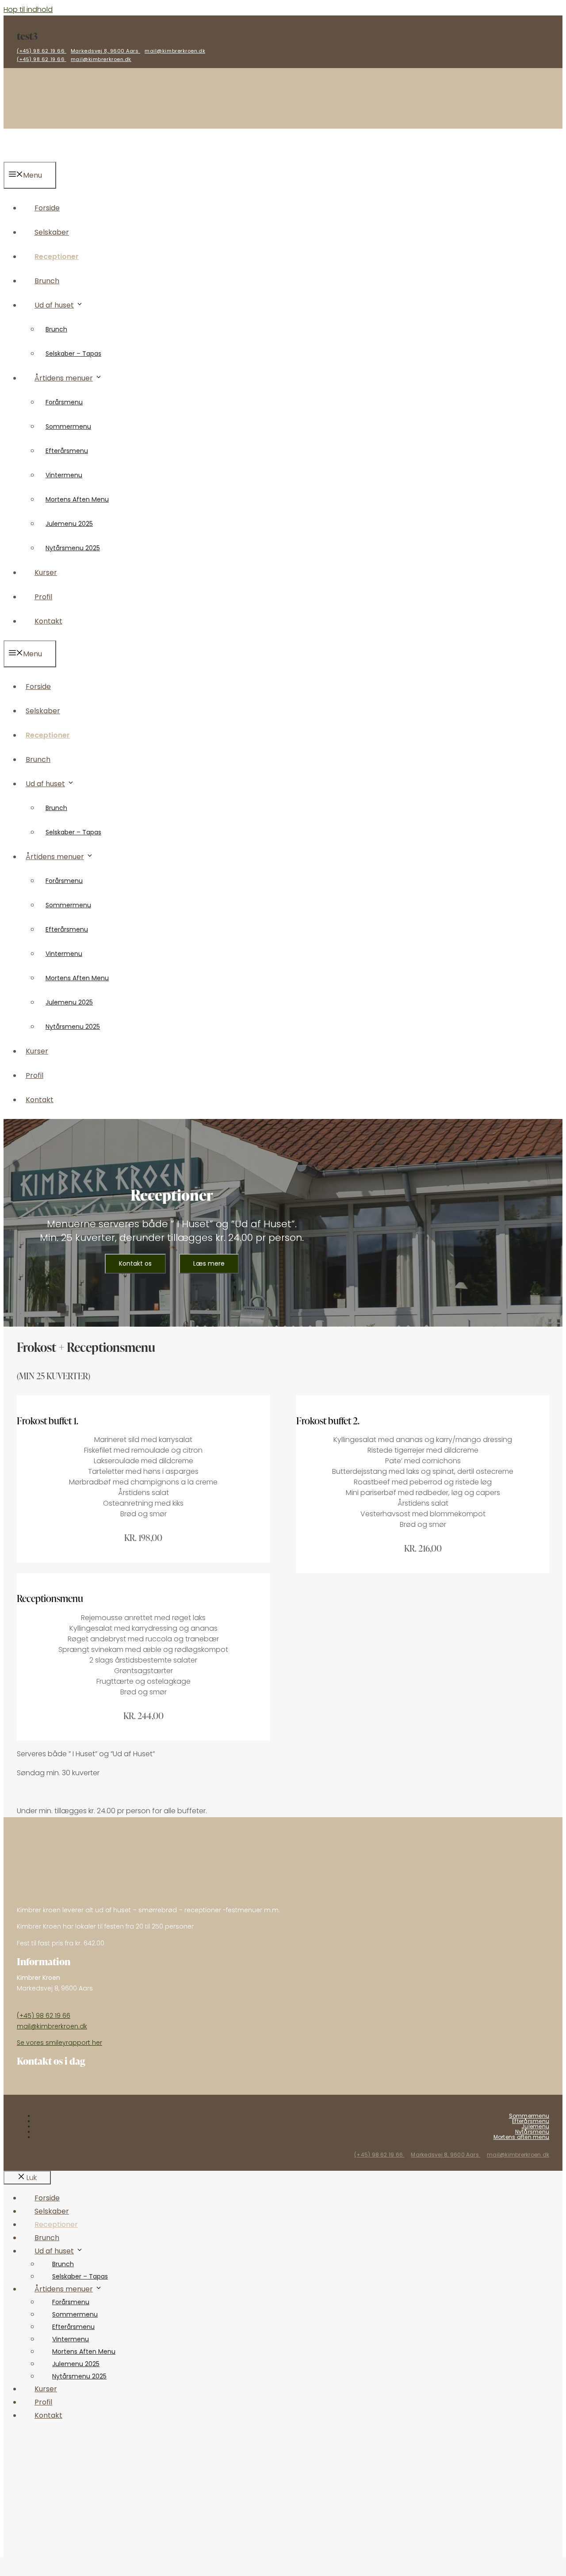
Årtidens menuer (64, 378)
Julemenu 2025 (69, 524)
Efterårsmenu (67, 451)
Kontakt (48, 621)
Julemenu (535, 2126)
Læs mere (209, 1263)
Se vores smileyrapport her (59, 2043)
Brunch (47, 281)
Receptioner (57, 257)
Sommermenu (68, 426)
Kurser (46, 573)
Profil (43, 597)
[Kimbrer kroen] (32, 156)
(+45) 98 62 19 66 (42, 51)
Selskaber (52, 232)
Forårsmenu (64, 402)
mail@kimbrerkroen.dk (175, 51)
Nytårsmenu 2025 (73, 548)
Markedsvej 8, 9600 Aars (105, 51)
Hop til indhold (28, 10)
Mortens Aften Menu (77, 499)
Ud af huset (54, 305)
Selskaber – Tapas (73, 354)
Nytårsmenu (532, 2132)
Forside (47, 208)
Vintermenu (64, 475)
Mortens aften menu (521, 2137)
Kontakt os (135, 1263)
